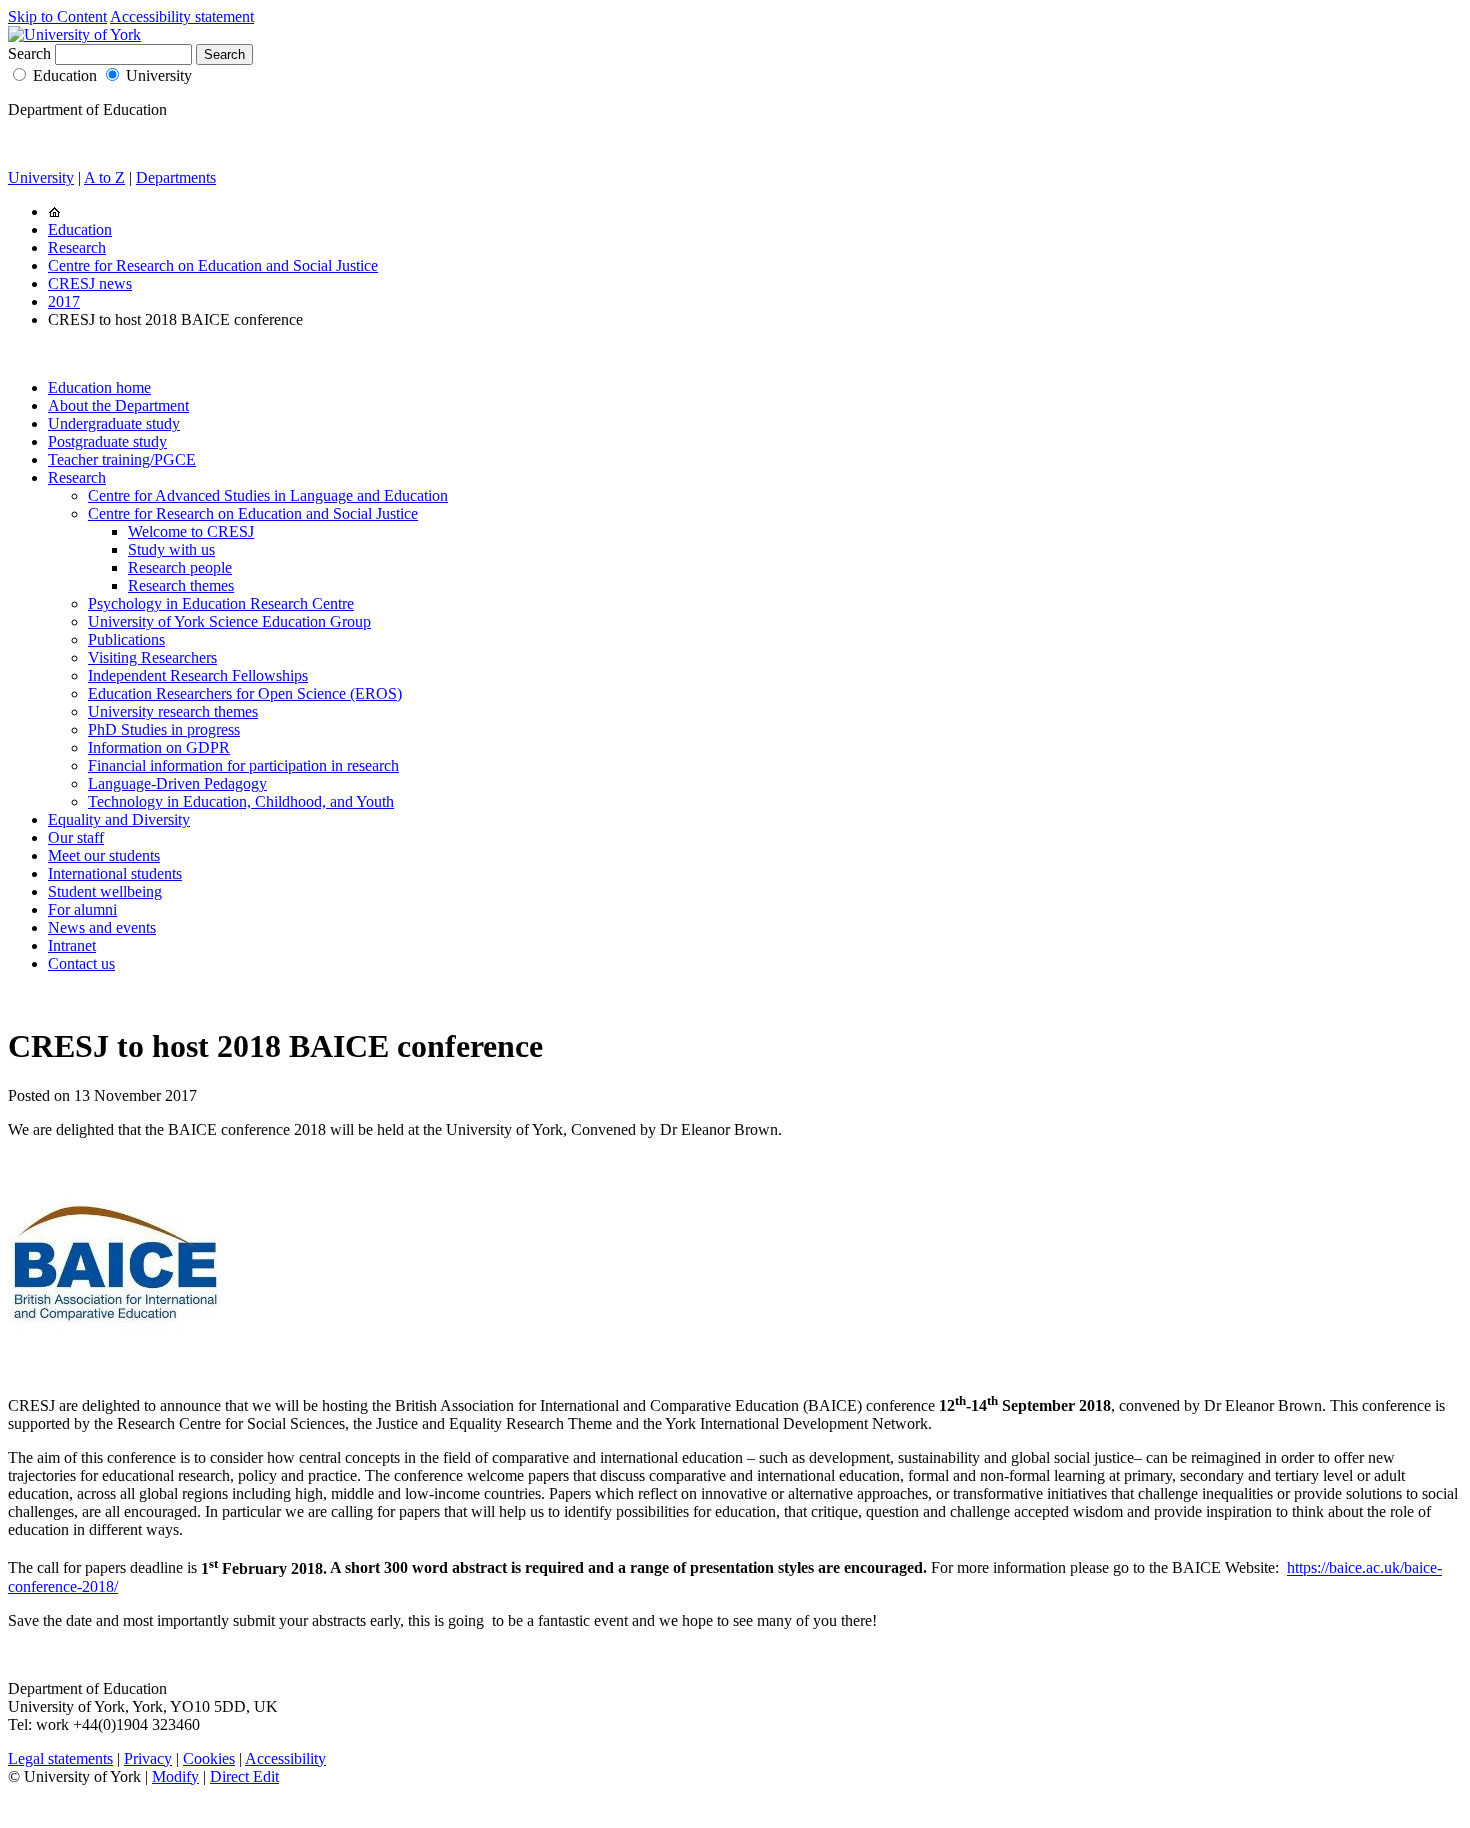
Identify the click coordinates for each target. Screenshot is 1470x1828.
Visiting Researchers (152, 657)
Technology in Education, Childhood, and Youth (241, 801)
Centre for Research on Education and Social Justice (213, 265)
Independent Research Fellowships (198, 675)
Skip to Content (57, 16)
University (159, 75)
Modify (175, 1776)
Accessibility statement (182, 16)
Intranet (72, 945)
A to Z (104, 177)
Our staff (76, 837)
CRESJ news (90, 283)
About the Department (118, 405)
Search (29, 53)
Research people (180, 567)
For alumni (82, 909)
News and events (102, 927)
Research (77, 247)
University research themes (173, 711)
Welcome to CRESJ (191, 531)
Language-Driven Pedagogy (177, 783)
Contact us (81, 963)
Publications (126, 639)
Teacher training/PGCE (122, 459)
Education (65, 75)
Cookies (209, 1758)
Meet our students (104, 855)
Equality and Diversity (119, 819)
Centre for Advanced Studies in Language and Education (268, 495)
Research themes (181, 585)
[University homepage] (54, 211)
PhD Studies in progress (164, 729)
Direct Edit (244, 1776)
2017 (64, 301)
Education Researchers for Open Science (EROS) (245, 693)
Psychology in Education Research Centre (221, 603)
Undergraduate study (114, 423)
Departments (176, 177)
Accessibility (285, 1758)
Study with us (171, 549)
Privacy (148, 1758)
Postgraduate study (107, 441)
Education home (99, 387)
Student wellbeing (105, 891)
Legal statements (60, 1758)
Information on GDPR (159, 747)
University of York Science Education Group (229, 621)
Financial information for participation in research (243, 765)
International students (115, 873)
